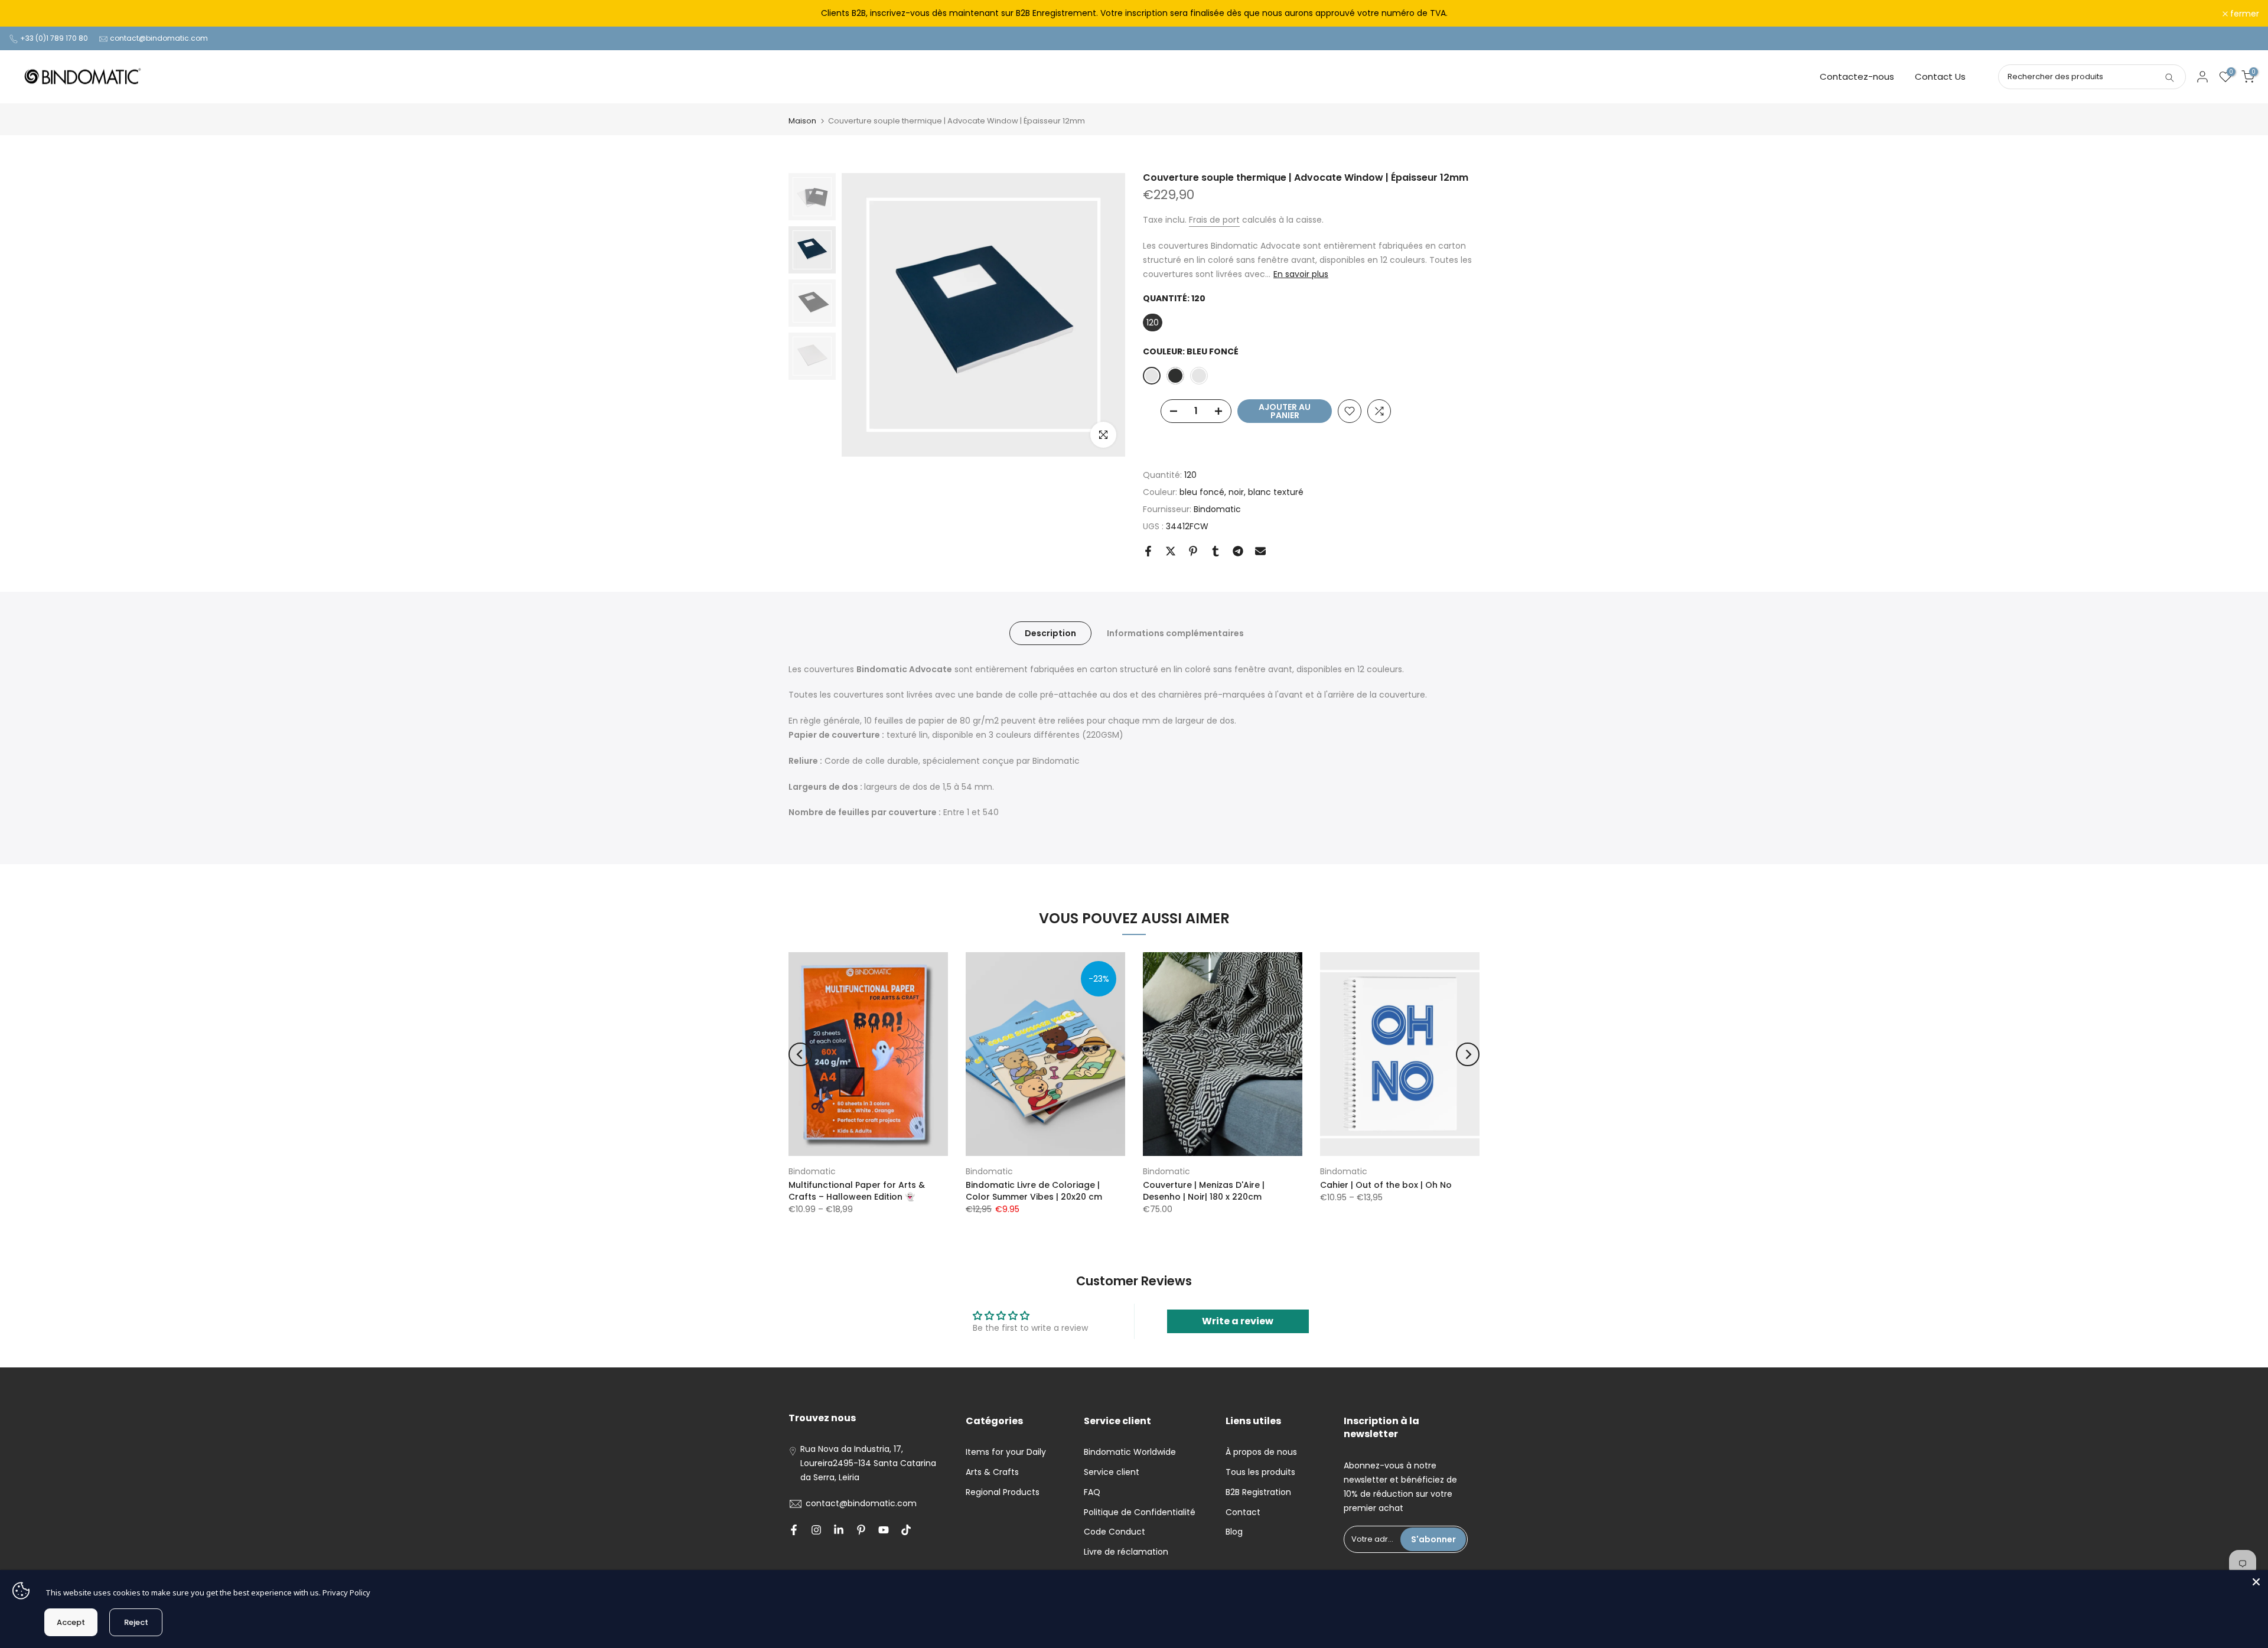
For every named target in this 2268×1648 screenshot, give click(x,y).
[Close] (2256, 1582)
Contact (1243, 1512)
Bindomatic (1217, 509)
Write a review (1238, 1321)
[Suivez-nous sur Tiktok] (906, 1530)
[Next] (1468, 1054)
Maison (802, 121)
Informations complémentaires (1175, 633)
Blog (1234, 1532)
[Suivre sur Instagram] (816, 1530)
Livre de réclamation (1126, 1552)
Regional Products (1003, 1492)
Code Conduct (1115, 1532)
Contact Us (1940, 76)
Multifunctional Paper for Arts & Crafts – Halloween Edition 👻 (857, 1191)
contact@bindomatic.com (159, 38)
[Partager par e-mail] (1260, 551)
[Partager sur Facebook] (1148, 551)
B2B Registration (1258, 1492)
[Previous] (800, 1054)
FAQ (1092, 1492)
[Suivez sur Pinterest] (861, 1530)
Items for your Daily (1006, 1452)
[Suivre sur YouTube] (884, 1530)
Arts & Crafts (992, 1472)
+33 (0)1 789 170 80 (54, 38)
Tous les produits (1260, 1472)
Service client (1112, 1472)
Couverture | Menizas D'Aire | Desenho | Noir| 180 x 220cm (1204, 1191)
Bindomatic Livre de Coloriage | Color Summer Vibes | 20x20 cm (1034, 1191)
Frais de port (1214, 220)
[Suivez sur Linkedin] (839, 1530)
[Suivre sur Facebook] (794, 1530)
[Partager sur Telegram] (1238, 551)
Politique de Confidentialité (1140, 1512)
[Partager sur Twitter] (1171, 551)
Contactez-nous (1857, 76)
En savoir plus (1301, 274)
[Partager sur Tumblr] (1216, 551)
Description (1050, 633)
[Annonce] (1134, 14)
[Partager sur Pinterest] (1193, 551)
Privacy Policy (346, 1592)
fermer (30, 14)
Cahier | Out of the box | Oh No (1386, 1185)
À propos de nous (1261, 1452)
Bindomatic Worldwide (1130, 1452)
